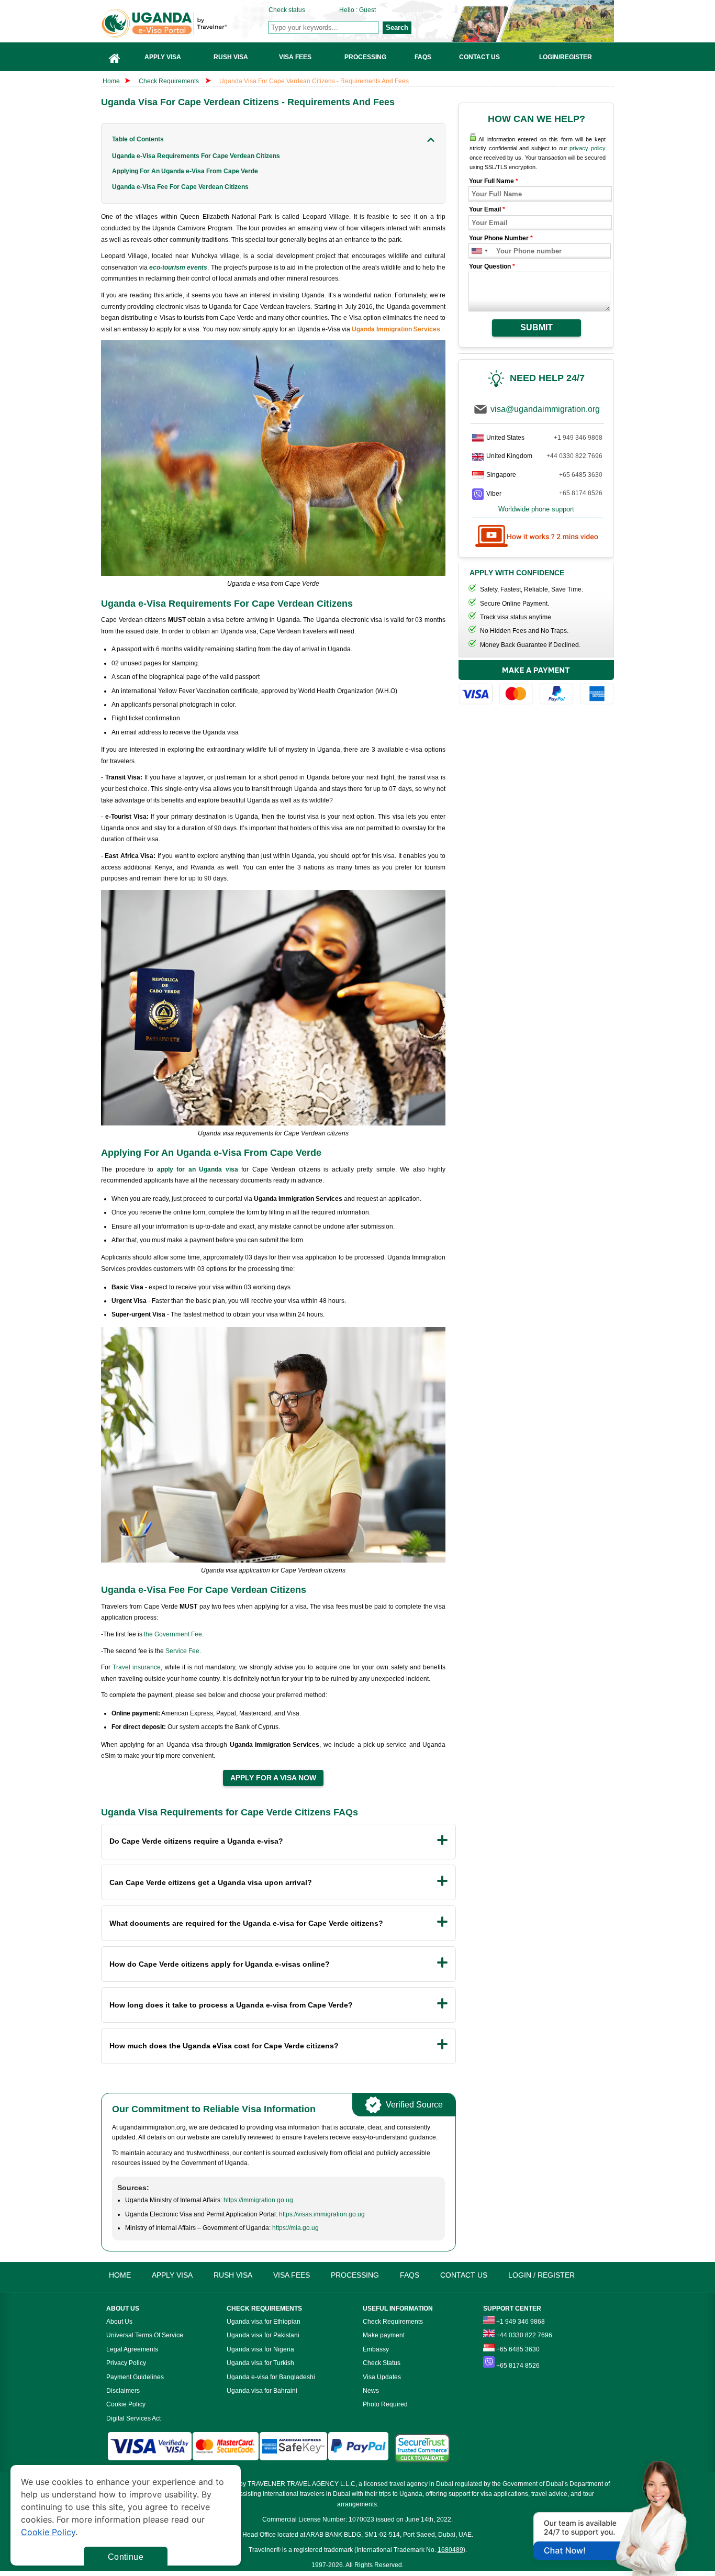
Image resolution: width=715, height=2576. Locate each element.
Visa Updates (382, 2377)
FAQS (410, 2275)
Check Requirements (170, 81)
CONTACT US (464, 2275)
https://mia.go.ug (295, 2228)
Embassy (376, 2349)
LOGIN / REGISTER (541, 2275)
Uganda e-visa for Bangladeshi (271, 2377)
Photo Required (385, 2404)
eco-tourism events (178, 267)
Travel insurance (137, 1667)
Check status (287, 10)
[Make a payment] (536, 684)
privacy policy (588, 148)
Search (397, 27)
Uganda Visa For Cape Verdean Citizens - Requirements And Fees (314, 81)
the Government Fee (173, 1634)
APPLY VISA (172, 2275)
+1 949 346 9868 (578, 438)
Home (111, 81)
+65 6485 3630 (581, 475)
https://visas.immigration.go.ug (322, 2214)
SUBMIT (537, 327)
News (371, 2391)
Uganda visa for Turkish (260, 2363)
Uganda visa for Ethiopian (264, 2322)
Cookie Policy (126, 2404)
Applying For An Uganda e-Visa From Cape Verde (185, 171)
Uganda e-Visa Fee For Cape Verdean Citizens (180, 187)
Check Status (382, 2363)
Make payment (384, 2335)
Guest (367, 10)
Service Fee (182, 1651)
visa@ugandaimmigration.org (545, 409)
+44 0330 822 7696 (574, 456)
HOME (120, 2275)
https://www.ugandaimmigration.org (185, 23)
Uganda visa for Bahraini (262, 2391)
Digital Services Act (133, 2418)
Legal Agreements (132, 2349)
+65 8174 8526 (581, 493)
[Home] (115, 57)
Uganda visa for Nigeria (260, 2349)
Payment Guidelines (135, 2377)
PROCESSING (355, 2275)
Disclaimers (123, 2391)
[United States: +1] (476, 251)
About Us (119, 2322)
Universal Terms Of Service (145, 2335)
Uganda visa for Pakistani (263, 2335)
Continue (126, 2557)
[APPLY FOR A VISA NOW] (273, 1778)
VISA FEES (292, 2275)
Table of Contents (138, 139)
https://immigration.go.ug (258, 2200)
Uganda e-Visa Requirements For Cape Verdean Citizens (196, 156)
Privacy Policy (126, 2363)
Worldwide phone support (536, 509)
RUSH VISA (233, 2275)
